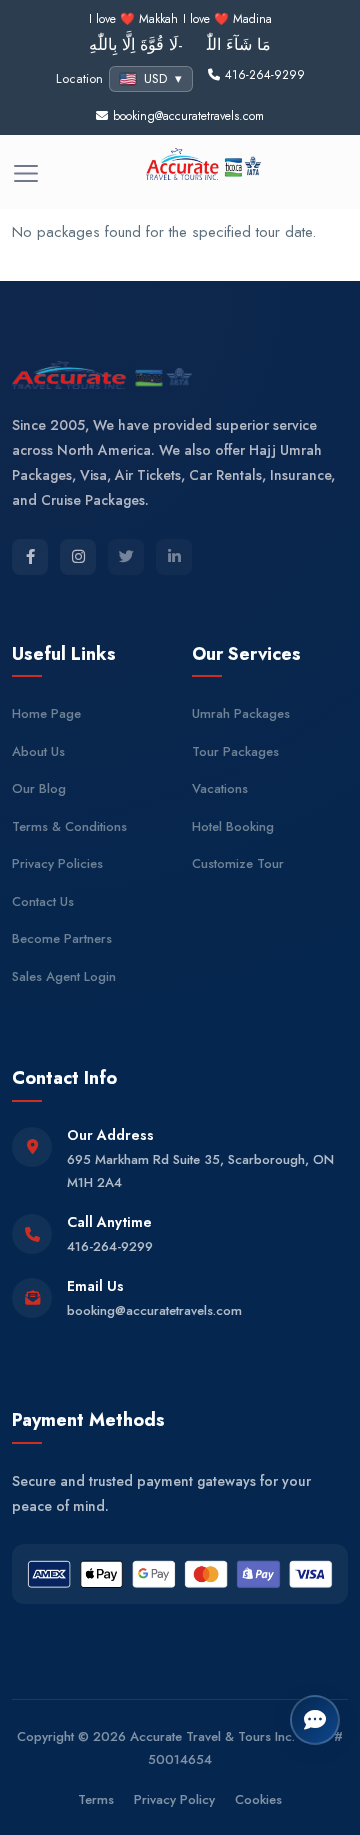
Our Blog (39, 788)
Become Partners (62, 938)
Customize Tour (238, 863)
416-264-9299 (110, 1246)
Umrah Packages (241, 713)
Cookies (258, 1799)
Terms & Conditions (69, 826)
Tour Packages (235, 751)
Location (79, 78)
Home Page (46, 713)
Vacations (220, 788)
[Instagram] (78, 557)
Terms (96, 1799)
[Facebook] (30, 557)
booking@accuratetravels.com (154, 1310)
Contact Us (43, 901)
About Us (38, 751)
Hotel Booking (233, 826)
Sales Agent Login (64, 976)
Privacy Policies (57, 863)
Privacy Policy (174, 1799)
